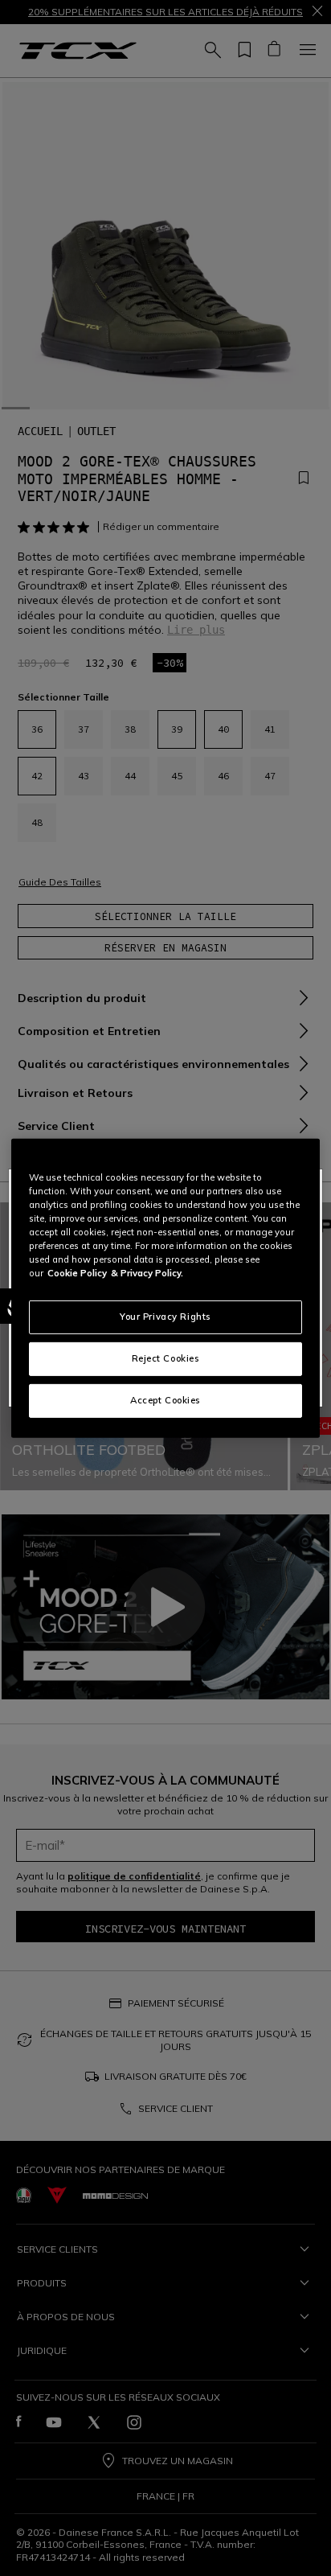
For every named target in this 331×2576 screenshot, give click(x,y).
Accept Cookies (165, 1400)
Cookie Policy (77, 1273)
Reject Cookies (166, 1358)
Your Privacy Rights (165, 1317)
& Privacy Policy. (147, 1273)
